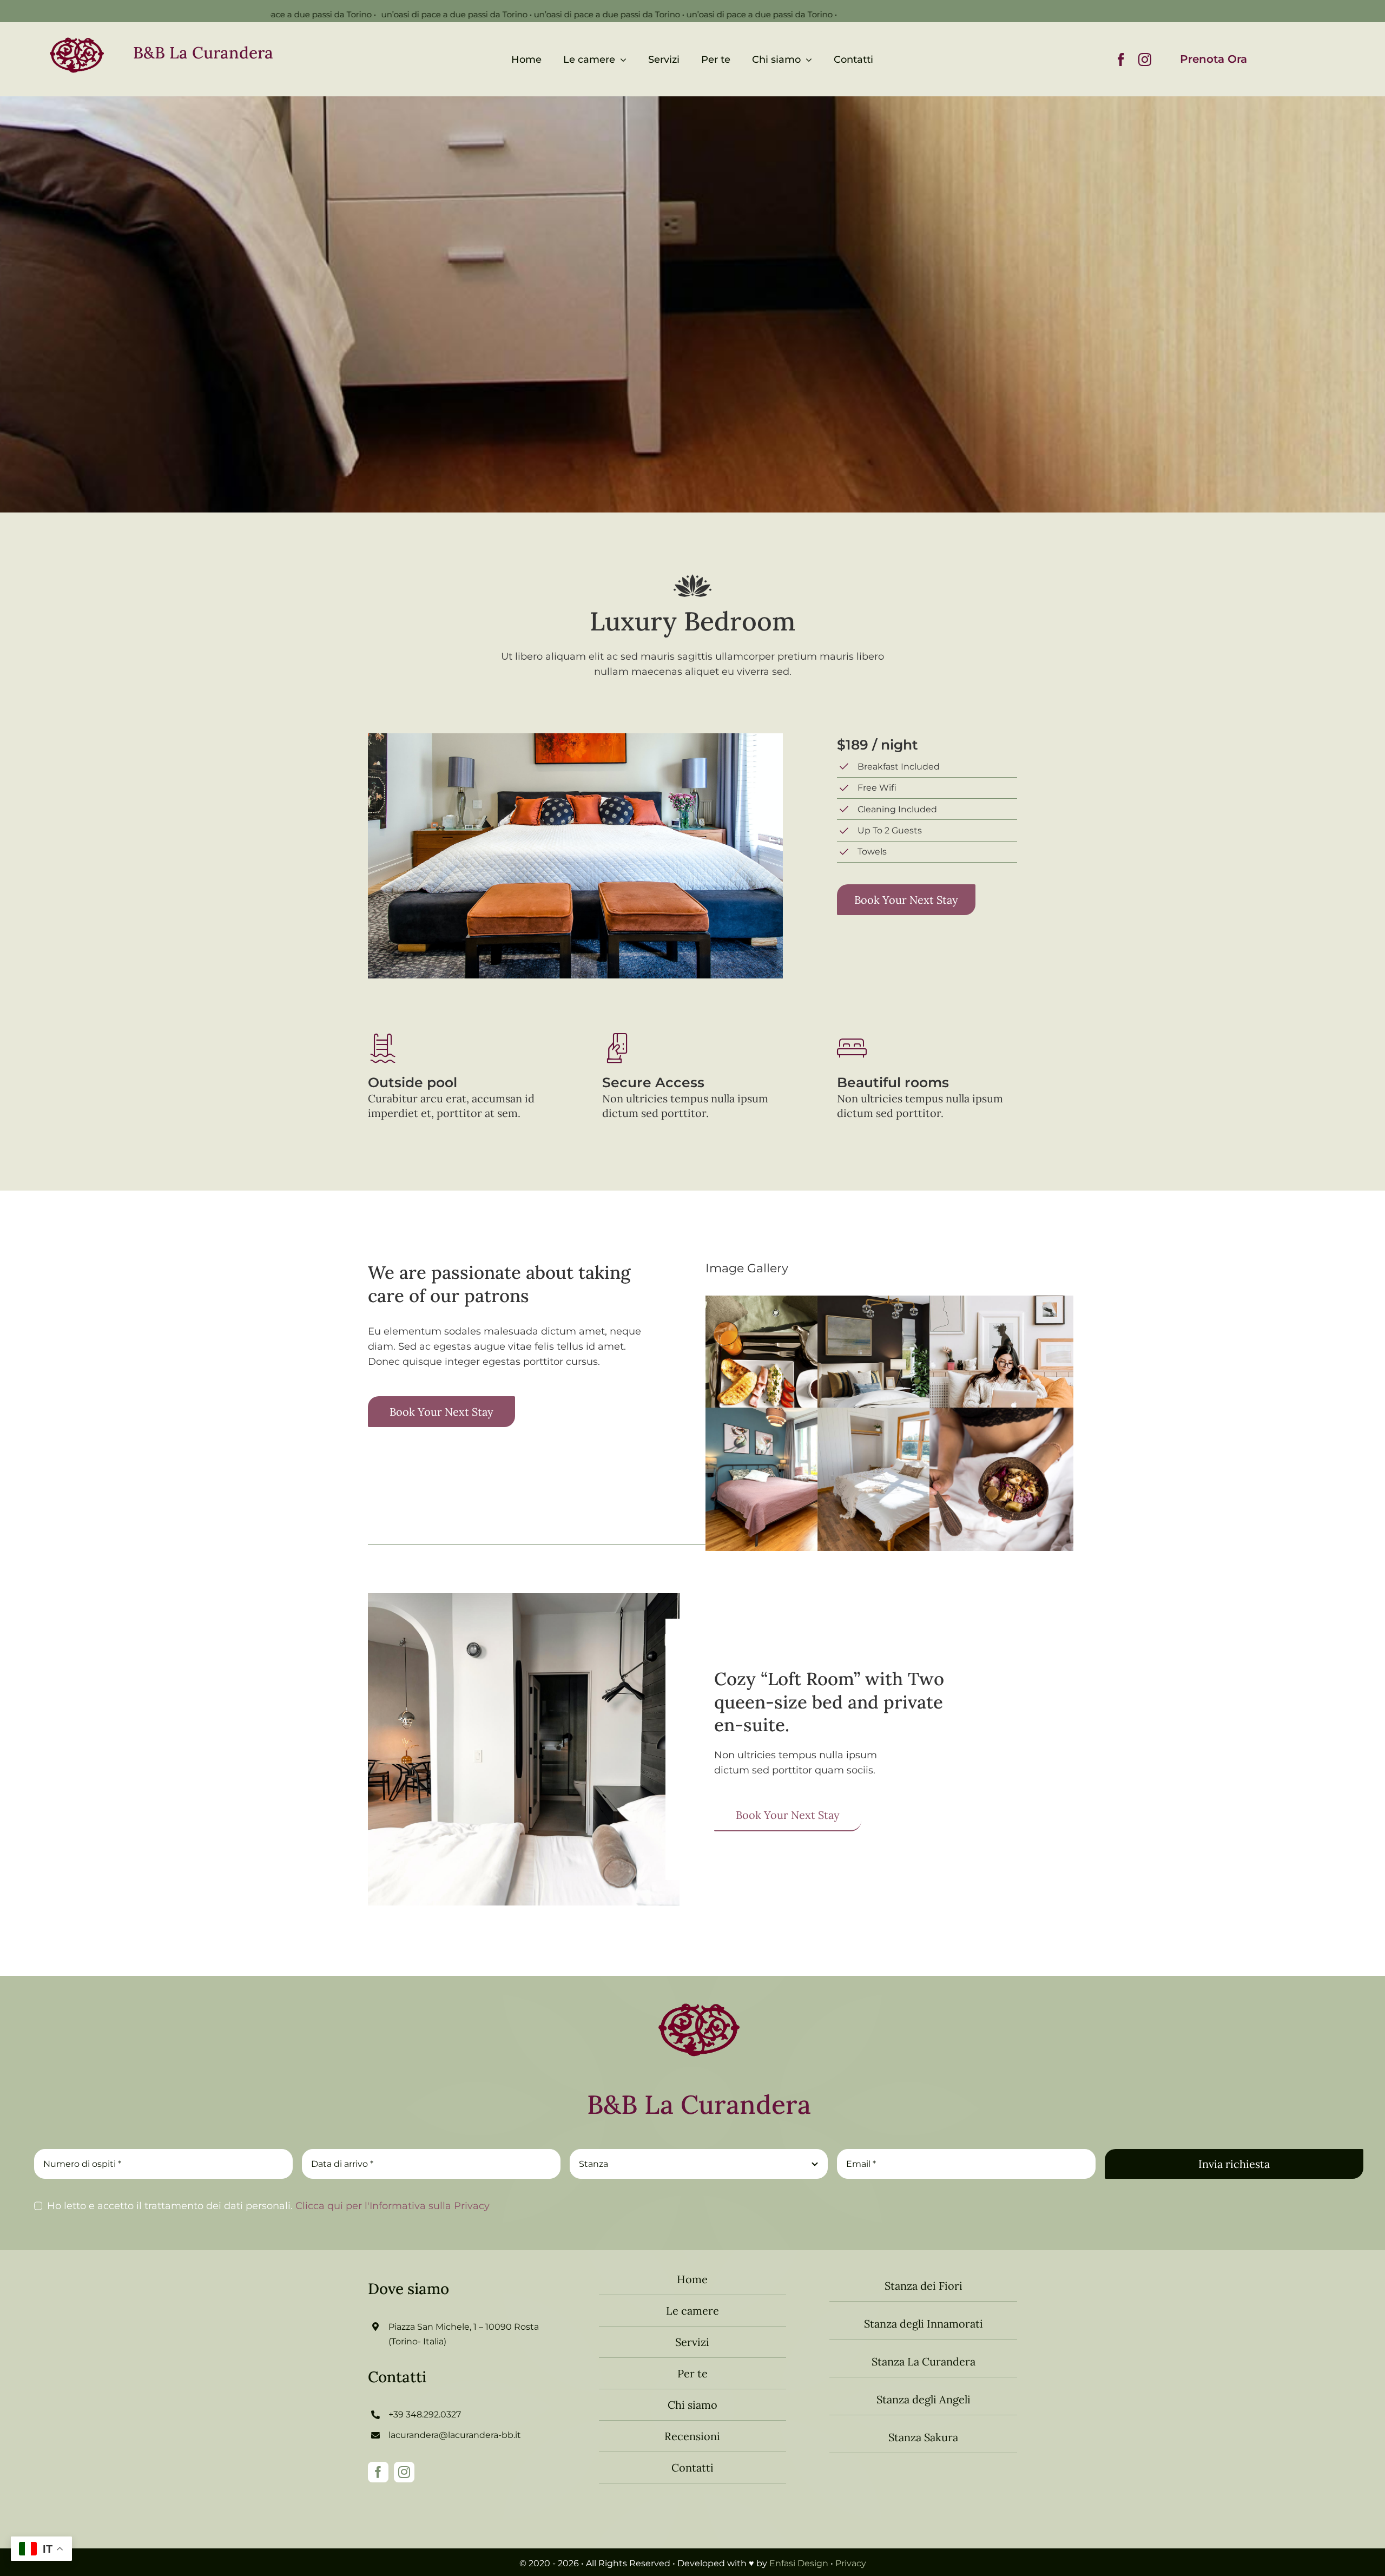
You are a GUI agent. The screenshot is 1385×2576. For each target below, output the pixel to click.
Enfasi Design (799, 2563)
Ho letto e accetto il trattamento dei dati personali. (268, 2206)
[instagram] (1145, 60)
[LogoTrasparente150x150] (699, 1994)
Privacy (851, 2563)
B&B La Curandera (203, 52)
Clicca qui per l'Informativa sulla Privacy (391, 2206)
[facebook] (1121, 60)
